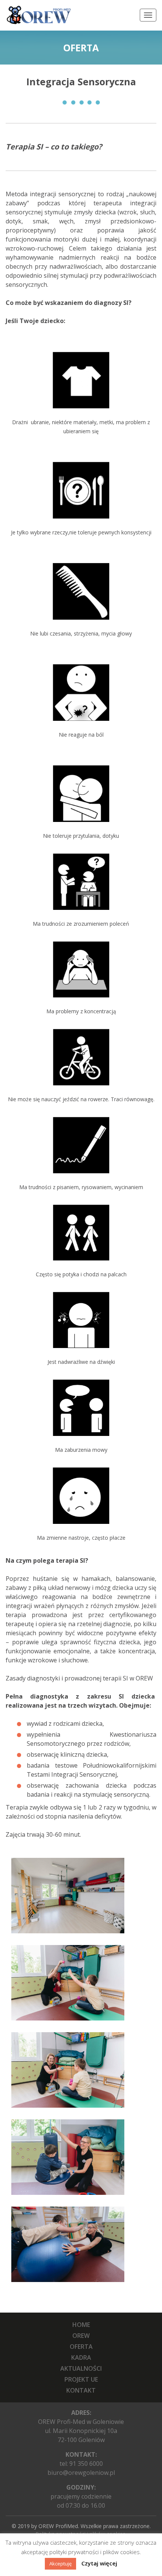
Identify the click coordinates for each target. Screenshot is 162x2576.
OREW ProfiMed (58, 2526)
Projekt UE (81, 2379)
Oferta (81, 2347)
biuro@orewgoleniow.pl (81, 2473)
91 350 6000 (86, 2464)
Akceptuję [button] (60, 2564)
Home (81, 2325)
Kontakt (81, 2390)
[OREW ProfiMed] (38, 15)
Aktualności (81, 2368)
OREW (81, 2336)
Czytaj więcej (99, 2563)
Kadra (81, 2357)
